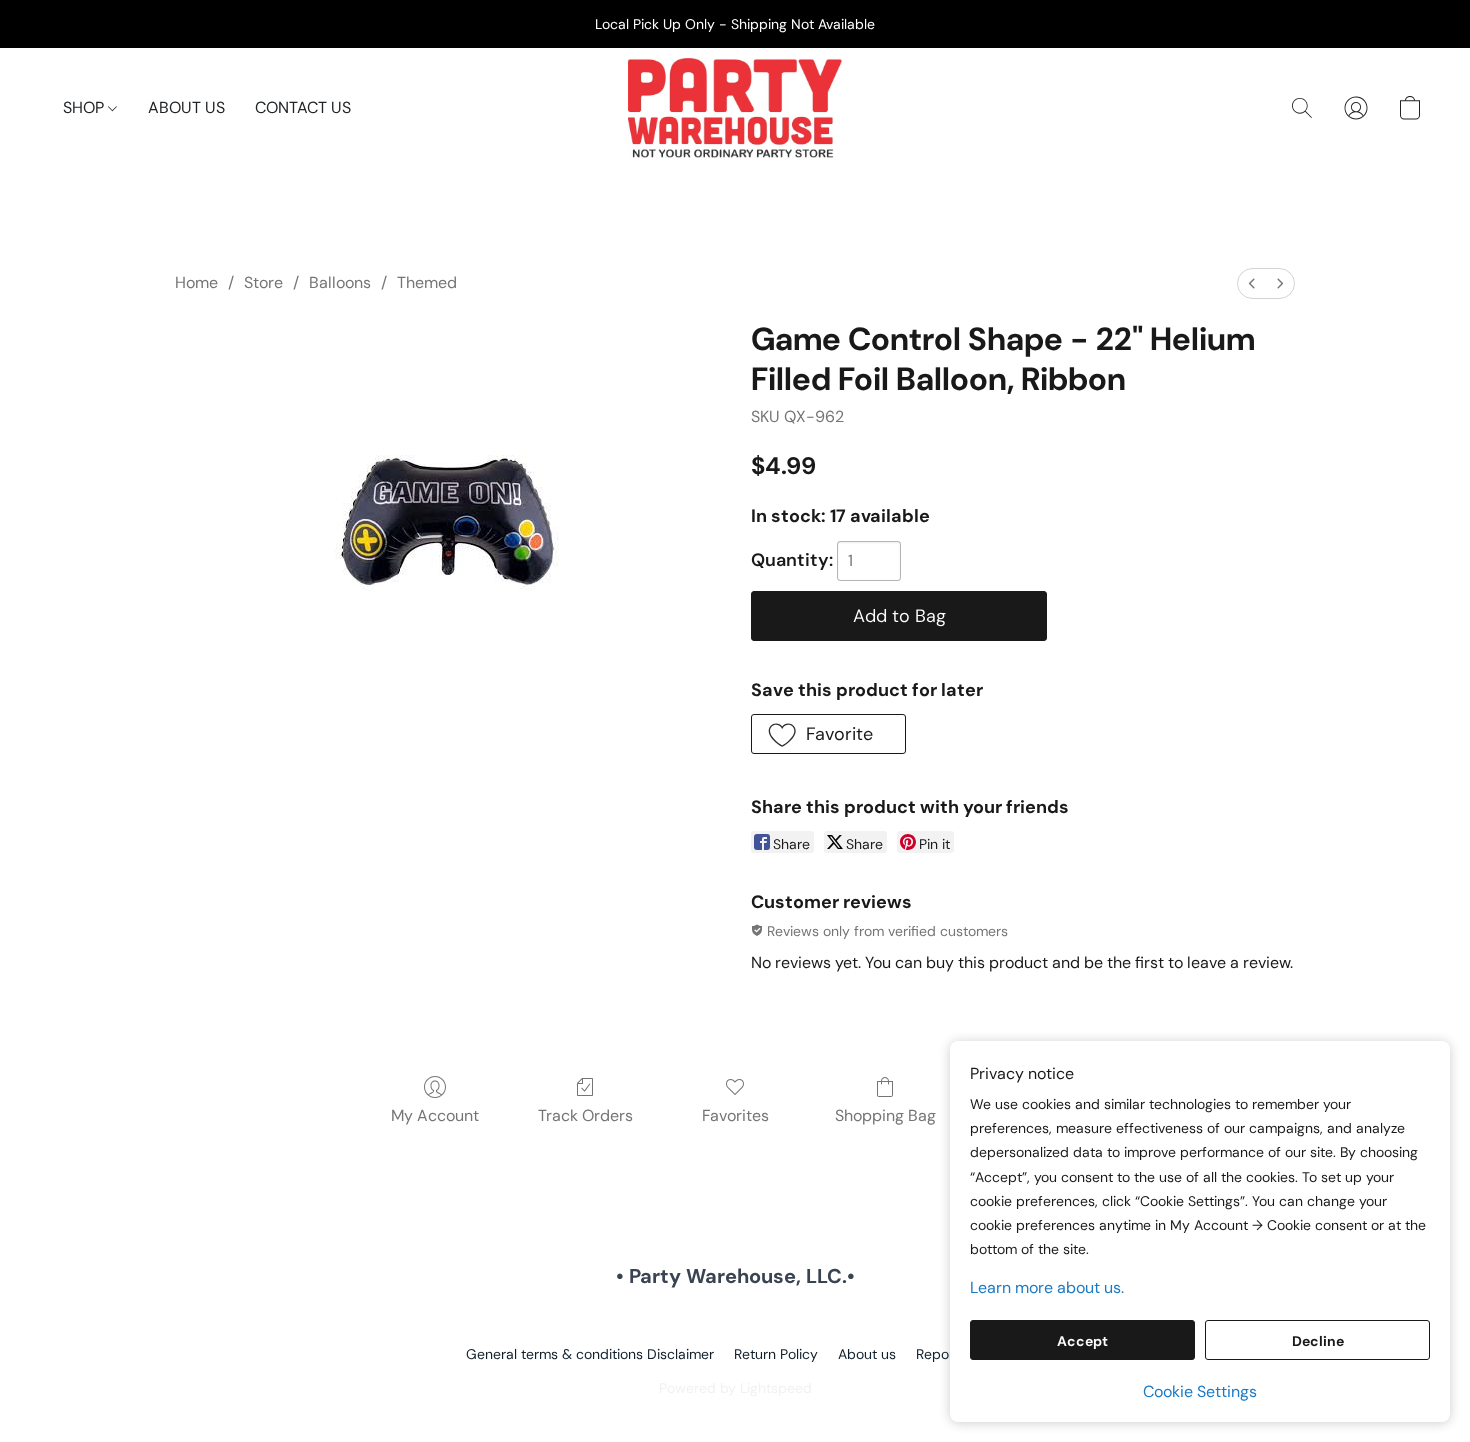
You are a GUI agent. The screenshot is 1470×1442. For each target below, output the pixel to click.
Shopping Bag (885, 1115)
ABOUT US (186, 107)
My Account (435, 1115)
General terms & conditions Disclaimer (590, 1354)
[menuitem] (1252, 283)
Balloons (340, 282)
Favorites (735, 1115)
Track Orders (585, 1115)
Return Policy (776, 1354)
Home (196, 282)
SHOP (85, 107)
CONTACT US (303, 107)
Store (263, 282)
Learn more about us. (1047, 1287)
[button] (735, 108)
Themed (427, 282)
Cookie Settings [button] (1200, 1391)
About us (867, 1354)
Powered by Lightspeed (735, 1388)
